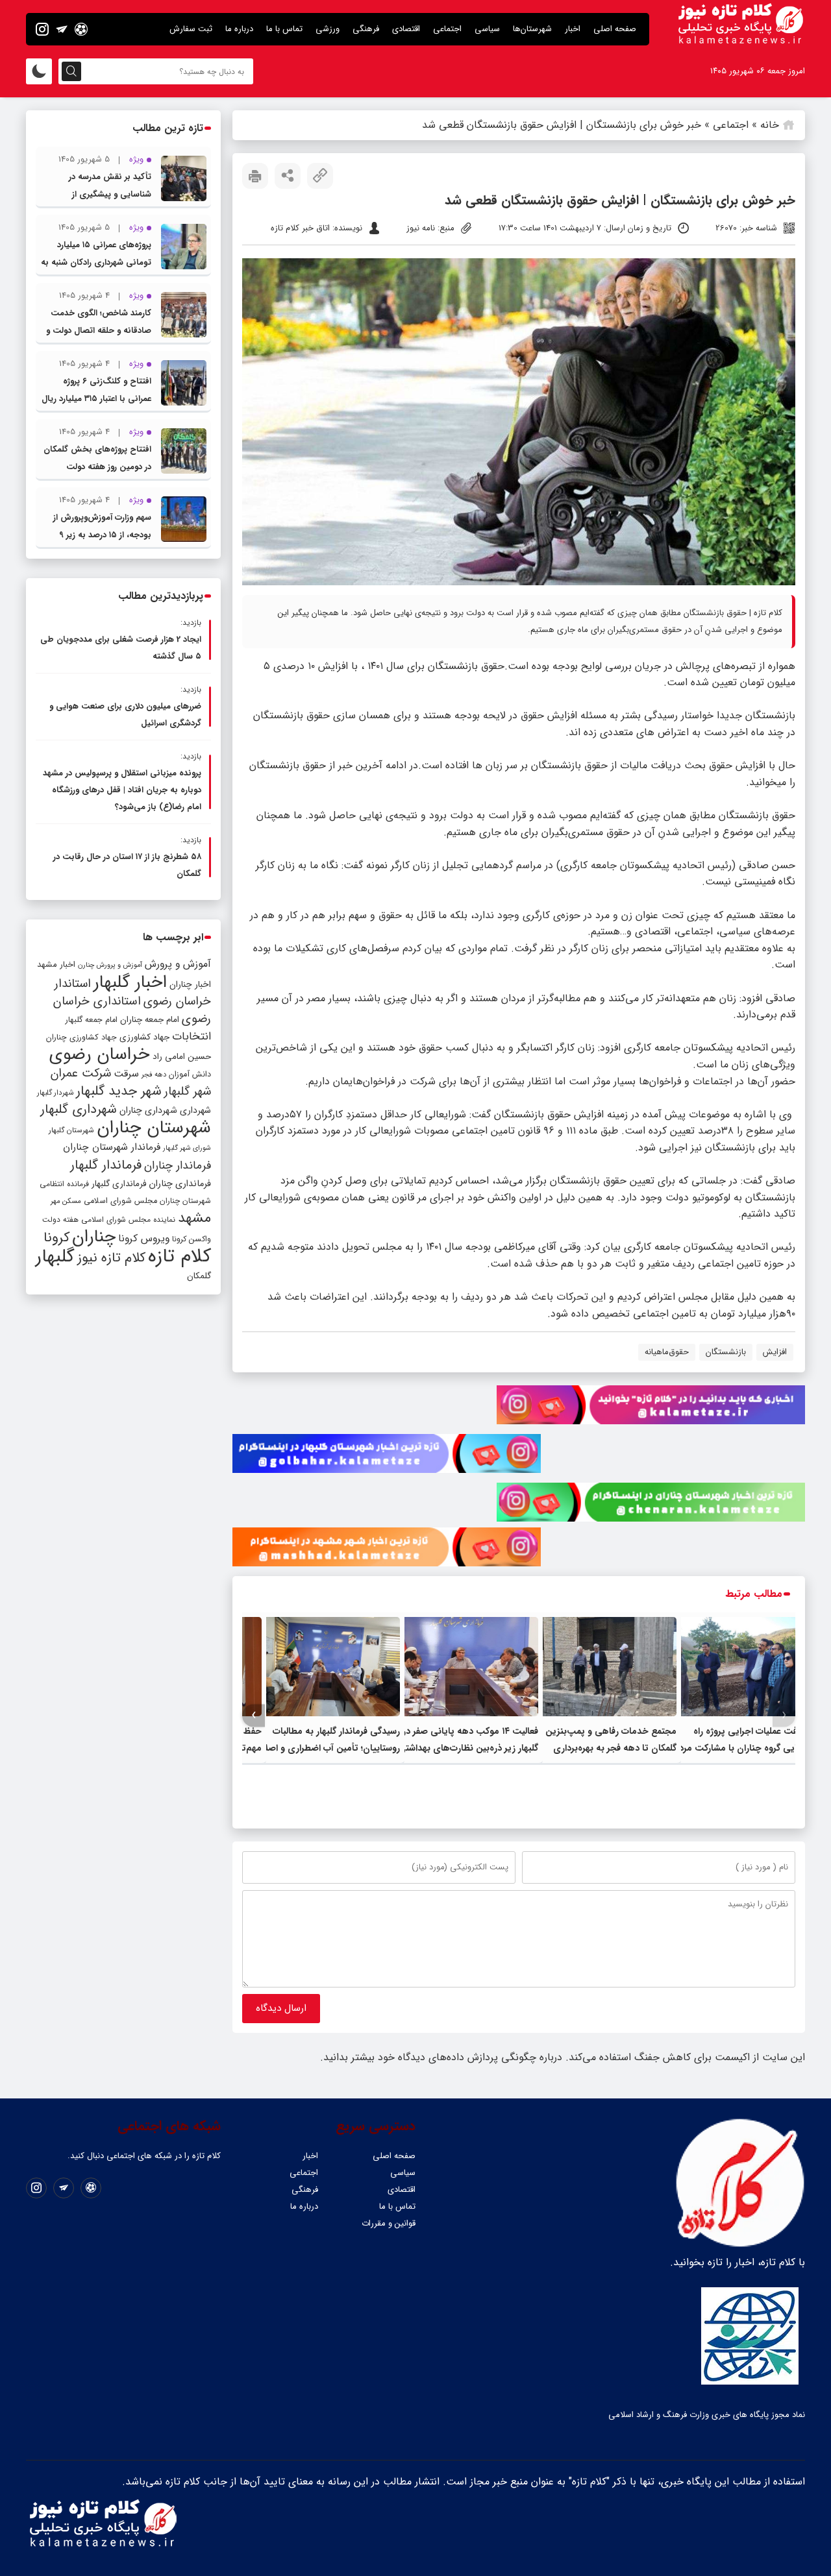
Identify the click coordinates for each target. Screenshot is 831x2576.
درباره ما (239, 29)
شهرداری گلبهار (79, 1109)
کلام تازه (180, 1256)
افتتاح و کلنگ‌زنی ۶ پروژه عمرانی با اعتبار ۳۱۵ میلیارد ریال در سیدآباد (96, 399)
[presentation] (784, 1715)
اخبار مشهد (56, 965)
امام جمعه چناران (150, 1020)
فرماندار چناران (178, 1166)
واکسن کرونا (192, 1239)
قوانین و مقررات (389, 2223)
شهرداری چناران (148, 1110)
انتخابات (192, 1037)
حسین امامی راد (182, 1057)
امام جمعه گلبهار (92, 1020)
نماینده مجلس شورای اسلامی (128, 1220)
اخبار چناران (190, 985)
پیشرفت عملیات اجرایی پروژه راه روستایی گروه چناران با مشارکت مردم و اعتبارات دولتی (740, 1748)
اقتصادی (406, 29)
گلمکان (199, 1276)
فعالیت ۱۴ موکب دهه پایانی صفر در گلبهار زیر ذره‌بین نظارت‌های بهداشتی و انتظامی (465, 1748)
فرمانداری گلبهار (119, 1184)
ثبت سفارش (191, 29)
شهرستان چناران (154, 1128)
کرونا (56, 1238)
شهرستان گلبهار (71, 1130)
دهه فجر (154, 1075)
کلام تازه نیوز (111, 1258)
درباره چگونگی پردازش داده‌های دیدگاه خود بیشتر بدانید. (441, 2057)
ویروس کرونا (144, 1238)
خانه (770, 125)
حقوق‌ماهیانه (667, 1352)
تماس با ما (284, 29)
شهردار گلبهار (55, 1093)
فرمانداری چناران (180, 1184)
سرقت (126, 1074)
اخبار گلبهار (130, 982)
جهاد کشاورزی (144, 1037)
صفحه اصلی (615, 29)
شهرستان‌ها (532, 29)
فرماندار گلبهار (106, 1165)
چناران (94, 1237)
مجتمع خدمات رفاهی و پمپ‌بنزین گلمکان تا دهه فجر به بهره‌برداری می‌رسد (611, 1748)
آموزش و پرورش (178, 964)
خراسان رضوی (100, 1054)
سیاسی (487, 29)
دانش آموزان (190, 1075)
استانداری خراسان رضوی (132, 1010)
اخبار (573, 29)
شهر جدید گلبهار (119, 1091)
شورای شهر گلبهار (187, 1148)
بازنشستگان (726, 1352)
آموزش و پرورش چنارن (110, 965)
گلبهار (55, 1257)
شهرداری (195, 1110)
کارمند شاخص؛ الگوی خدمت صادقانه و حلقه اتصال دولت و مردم (99, 331)
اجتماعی (447, 29)
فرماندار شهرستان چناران (112, 1147)
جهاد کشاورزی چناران (81, 1038)
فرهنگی (366, 29)
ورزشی (328, 29)
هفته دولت (60, 1220)
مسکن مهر (66, 1201)
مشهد (194, 1218)
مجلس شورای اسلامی (120, 1201)
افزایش (775, 1352)
